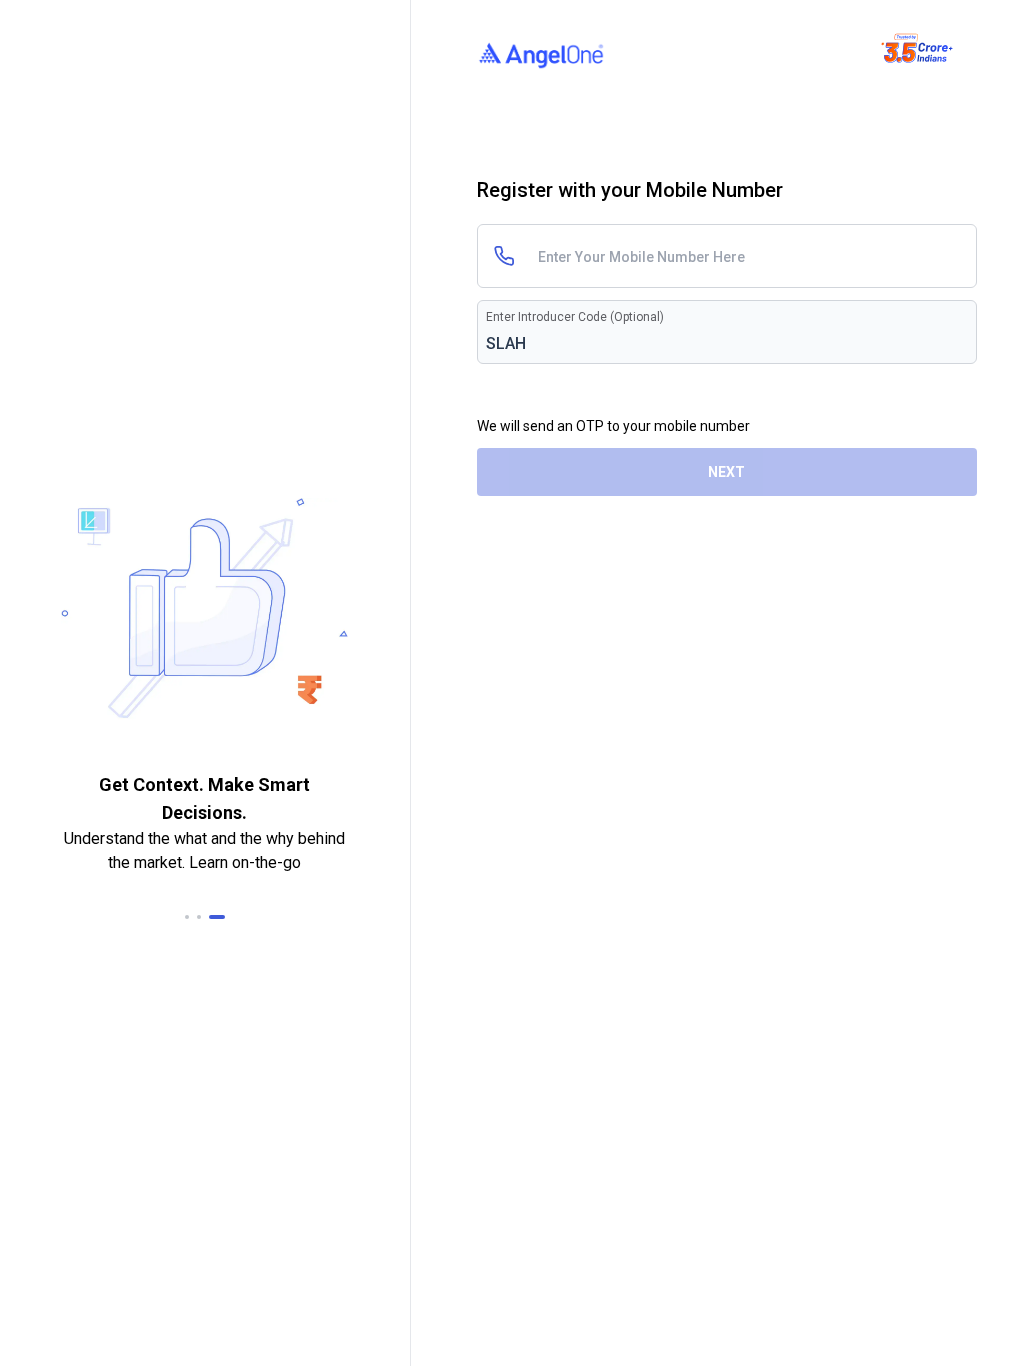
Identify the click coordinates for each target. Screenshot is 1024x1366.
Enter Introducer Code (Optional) (575, 317)
